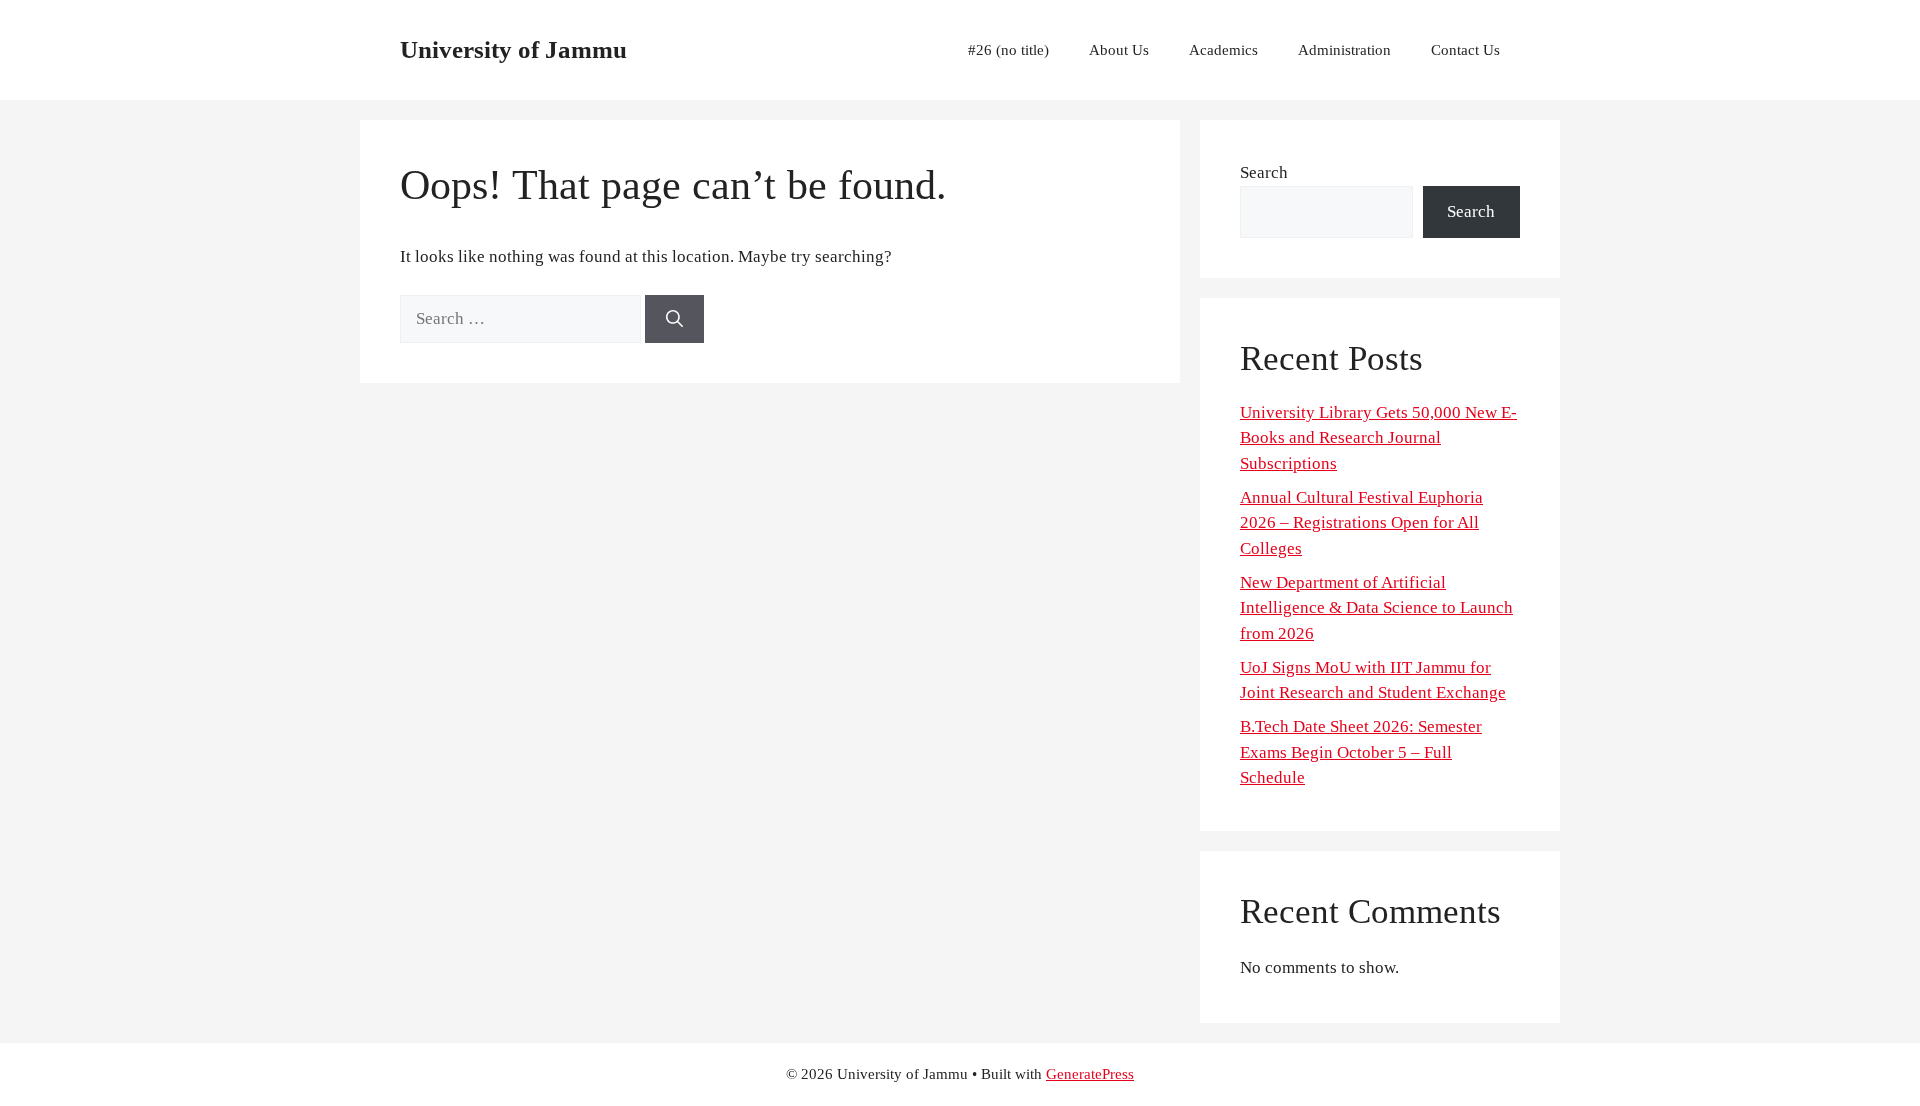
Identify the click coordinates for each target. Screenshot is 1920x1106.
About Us (1119, 50)
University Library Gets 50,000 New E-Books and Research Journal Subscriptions (1378, 438)
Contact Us (1465, 50)
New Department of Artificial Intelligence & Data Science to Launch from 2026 (1376, 608)
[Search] (674, 319)
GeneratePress (1090, 1074)
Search (1264, 172)
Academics (1223, 50)
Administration (1344, 50)
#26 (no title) (1008, 50)
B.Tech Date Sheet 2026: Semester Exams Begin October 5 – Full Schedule (1361, 752)
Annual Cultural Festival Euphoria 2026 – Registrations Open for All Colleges (1361, 523)
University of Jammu (513, 49)
